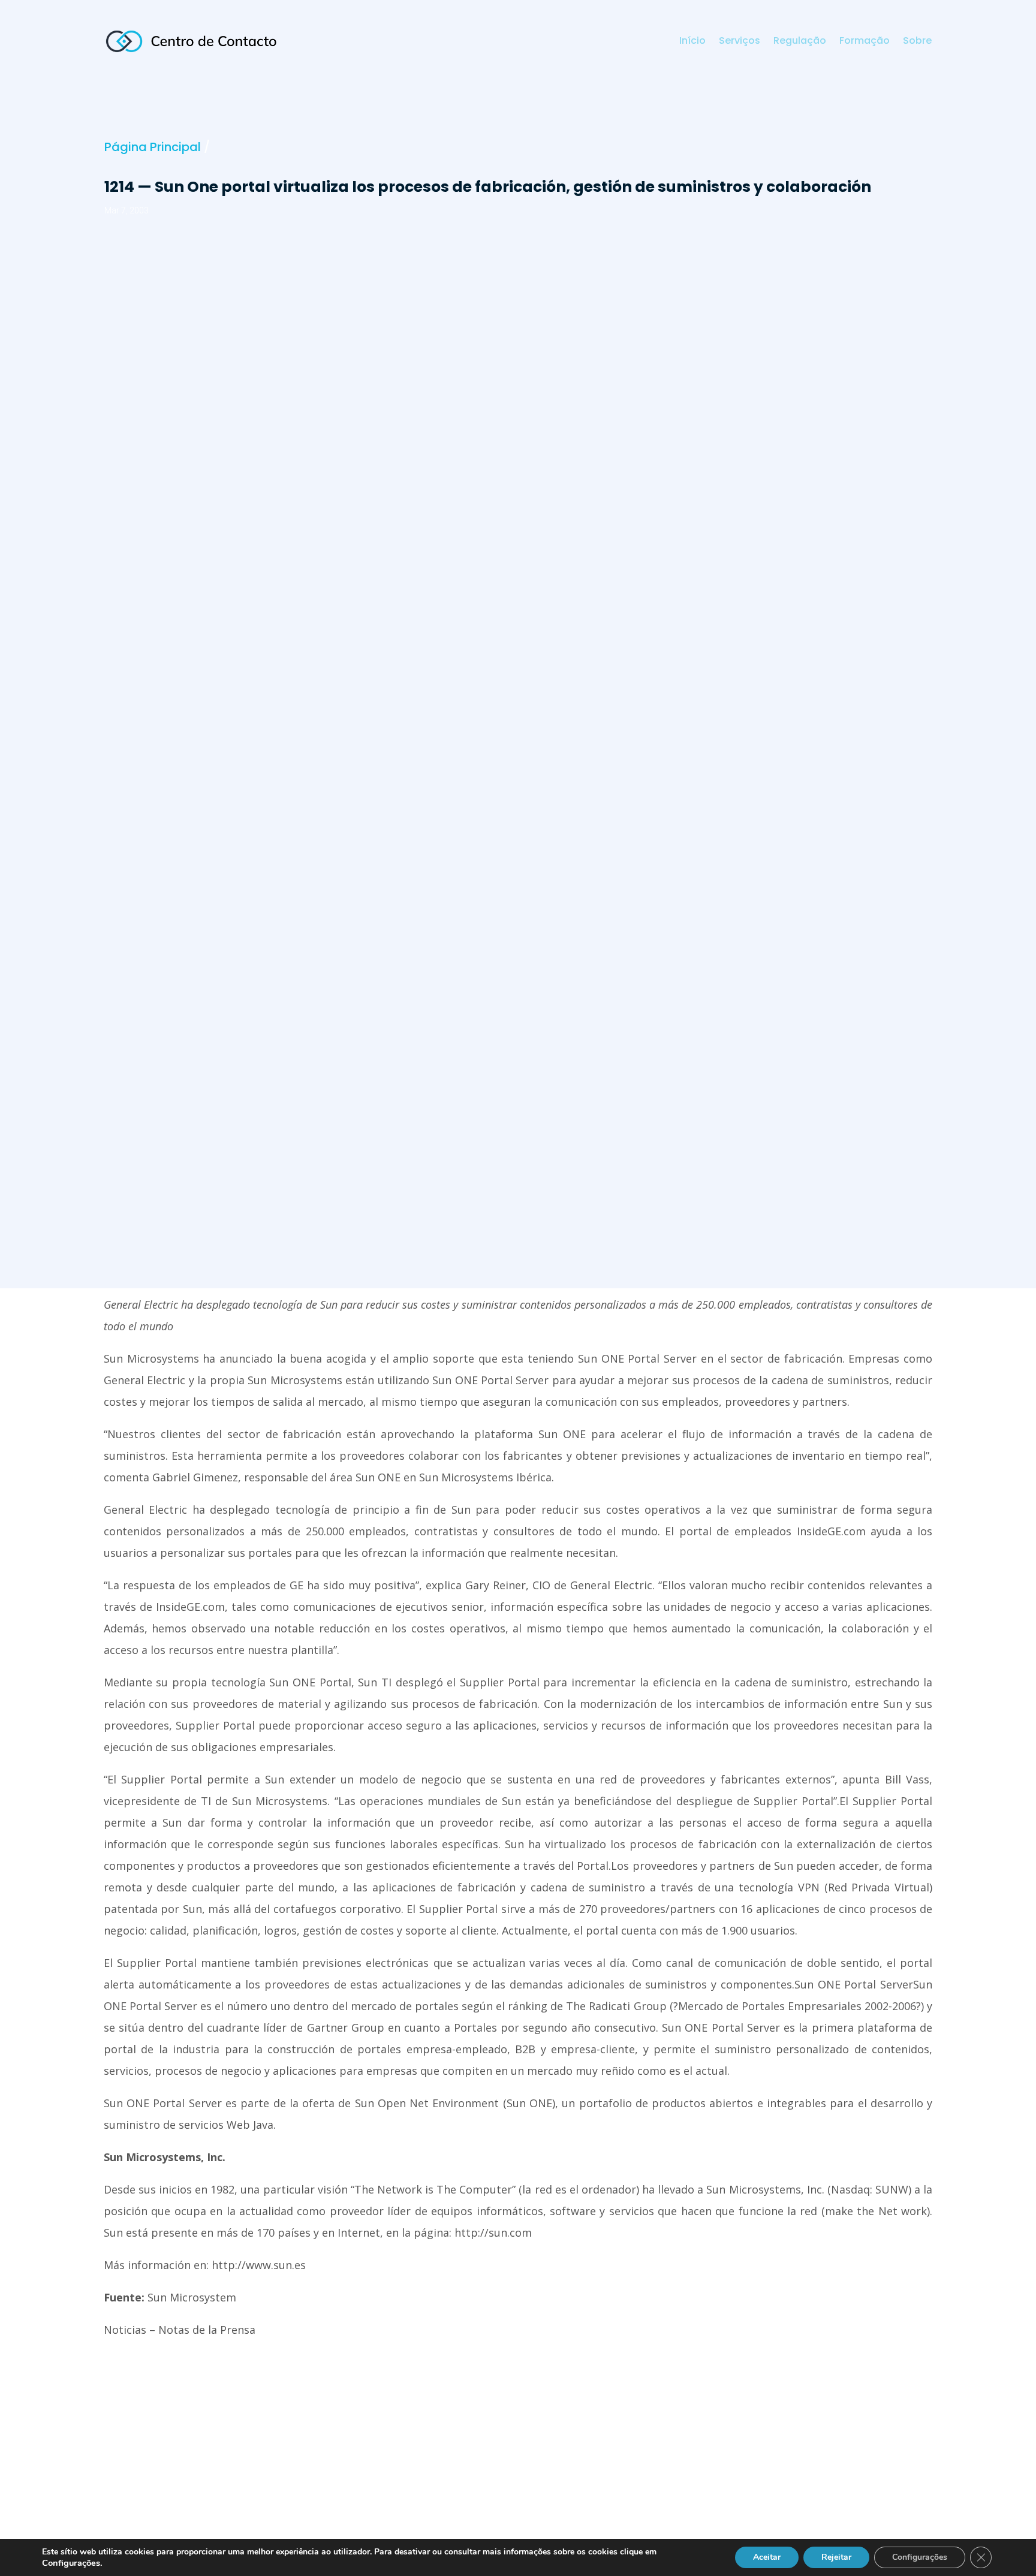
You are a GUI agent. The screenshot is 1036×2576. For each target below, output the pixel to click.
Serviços (740, 42)
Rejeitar (836, 2557)
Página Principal (153, 147)
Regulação (800, 42)
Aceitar (767, 2557)
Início (692, 42)
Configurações (920, 2557)
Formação (865, 42)
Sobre (917, 42)
